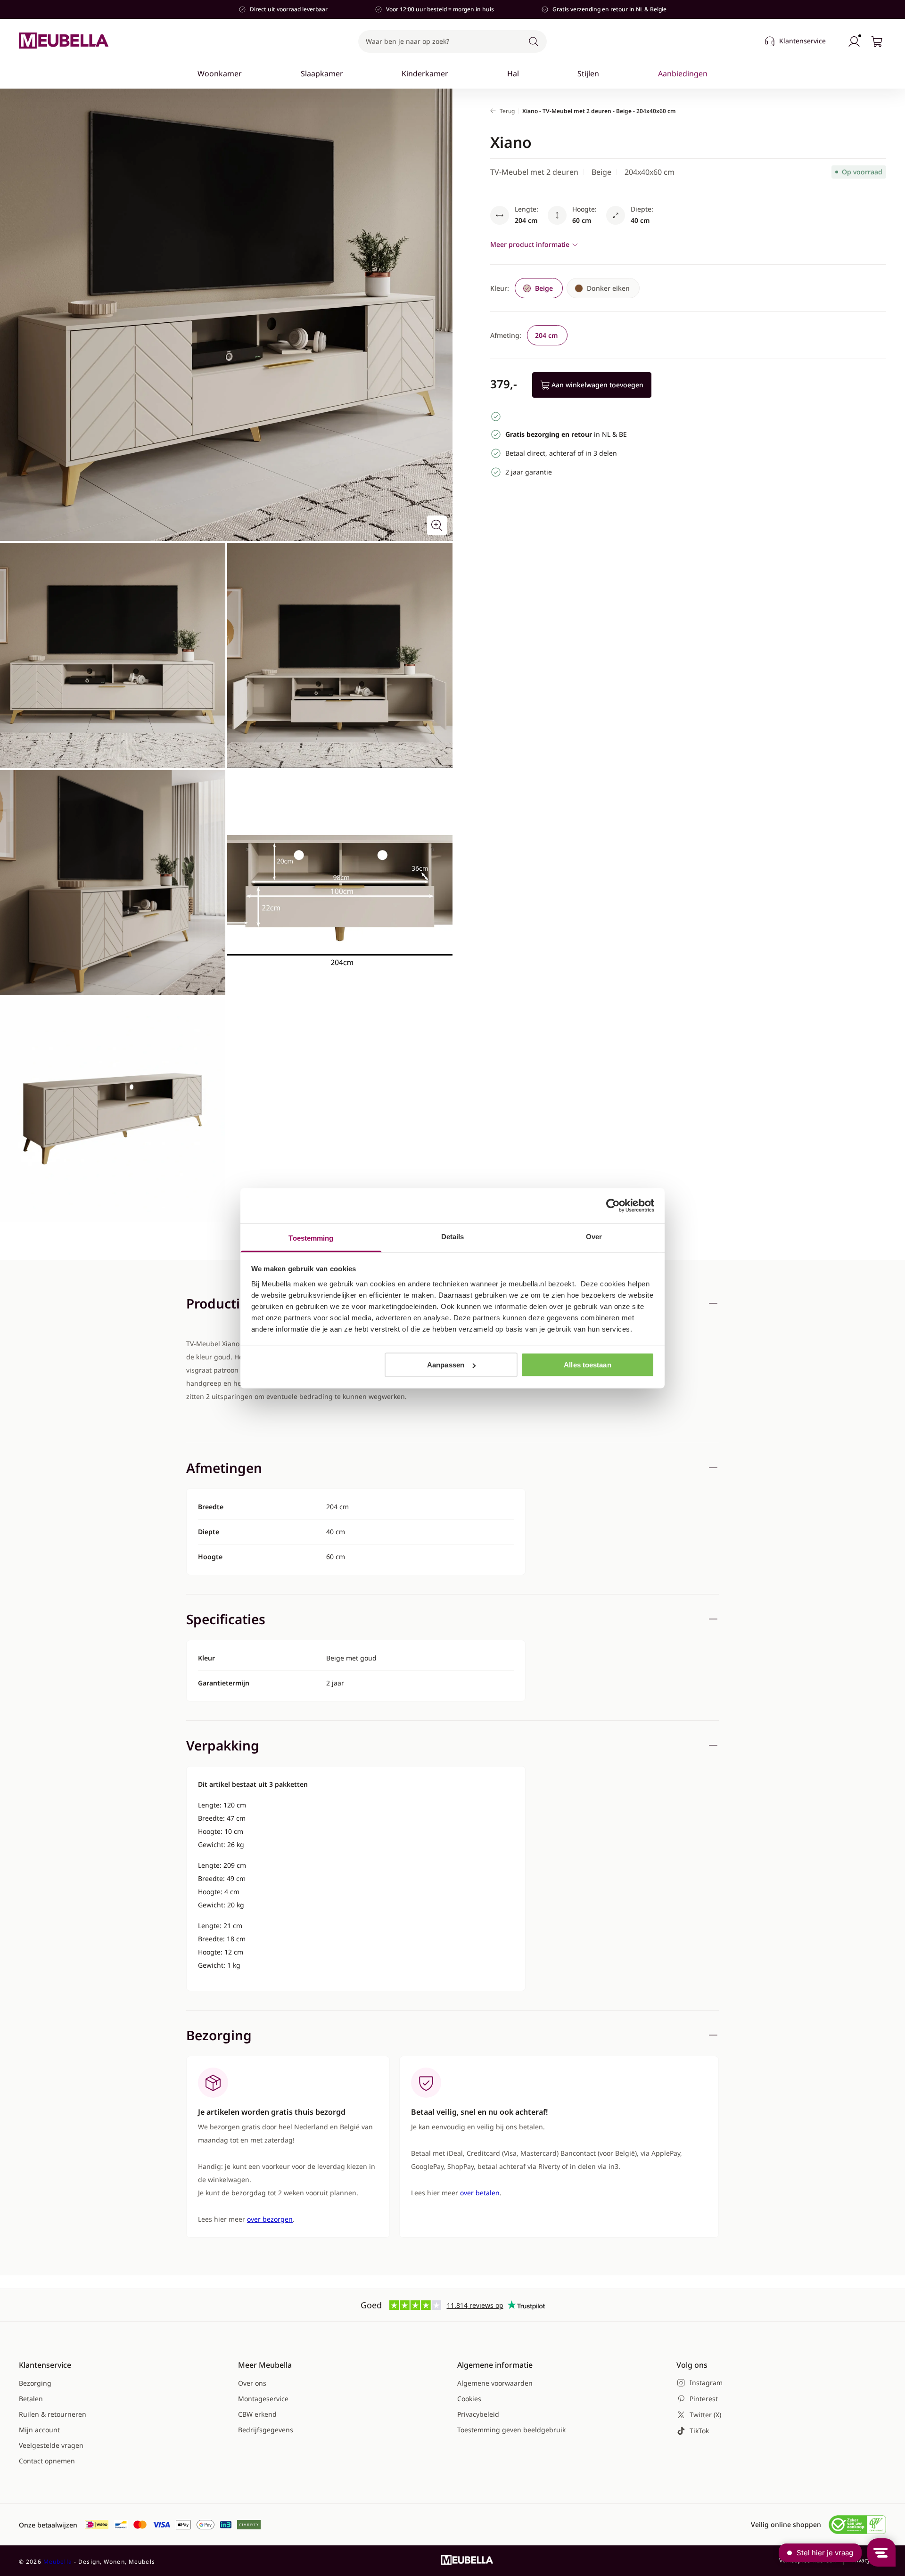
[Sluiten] (713, 102)
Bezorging (35, 2383)
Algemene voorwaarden (495, 2383)
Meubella (58, 2562)
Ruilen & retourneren (53, 2414)
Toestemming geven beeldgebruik (511, 2430)
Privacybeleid (478, 2414)
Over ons (252, 2383)
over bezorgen (270, 2219)
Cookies (469, 2399)
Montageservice (263, 2399)
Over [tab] (594, 1236)
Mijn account (39, 2430)
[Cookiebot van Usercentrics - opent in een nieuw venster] (613, 1206)
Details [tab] (453, 1236)
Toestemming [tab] (311, 1238)
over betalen (480, 2193)
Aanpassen (446, 1365)
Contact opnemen (47, 2461)
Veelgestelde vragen (51, 2445)
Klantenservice (802, 41)
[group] (603, 288)
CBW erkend (257, 2414)
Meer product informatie (530, 244)
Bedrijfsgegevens (266, 2430)
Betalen (31, 2399)
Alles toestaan (587, 1365)
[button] (452, 41)
